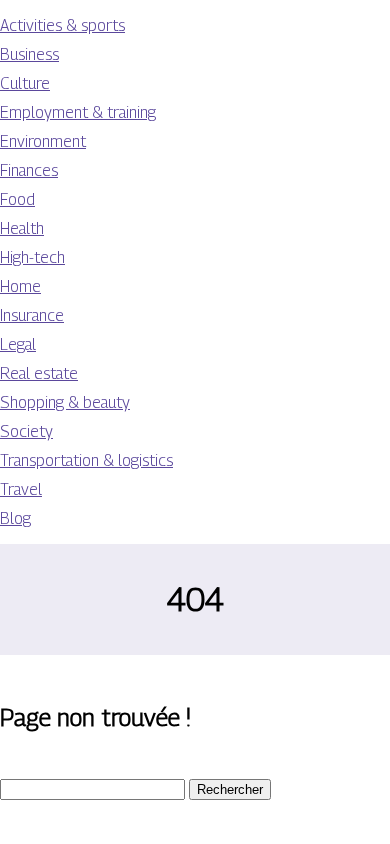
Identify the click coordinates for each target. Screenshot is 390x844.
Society (26, 431)
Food (17, 199)
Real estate (39, 373)
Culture (25, 83)
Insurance (32, 315)
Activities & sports (62, 25)
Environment (43, 141)
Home (20, 286)
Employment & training (78, 112)
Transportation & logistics (86, 460)
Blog (15, 518)
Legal (18, 344)
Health (22, 228)
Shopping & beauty (65, 402)
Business (29, 54)
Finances (29, 170)
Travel (21, 489)
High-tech (32, 257)
